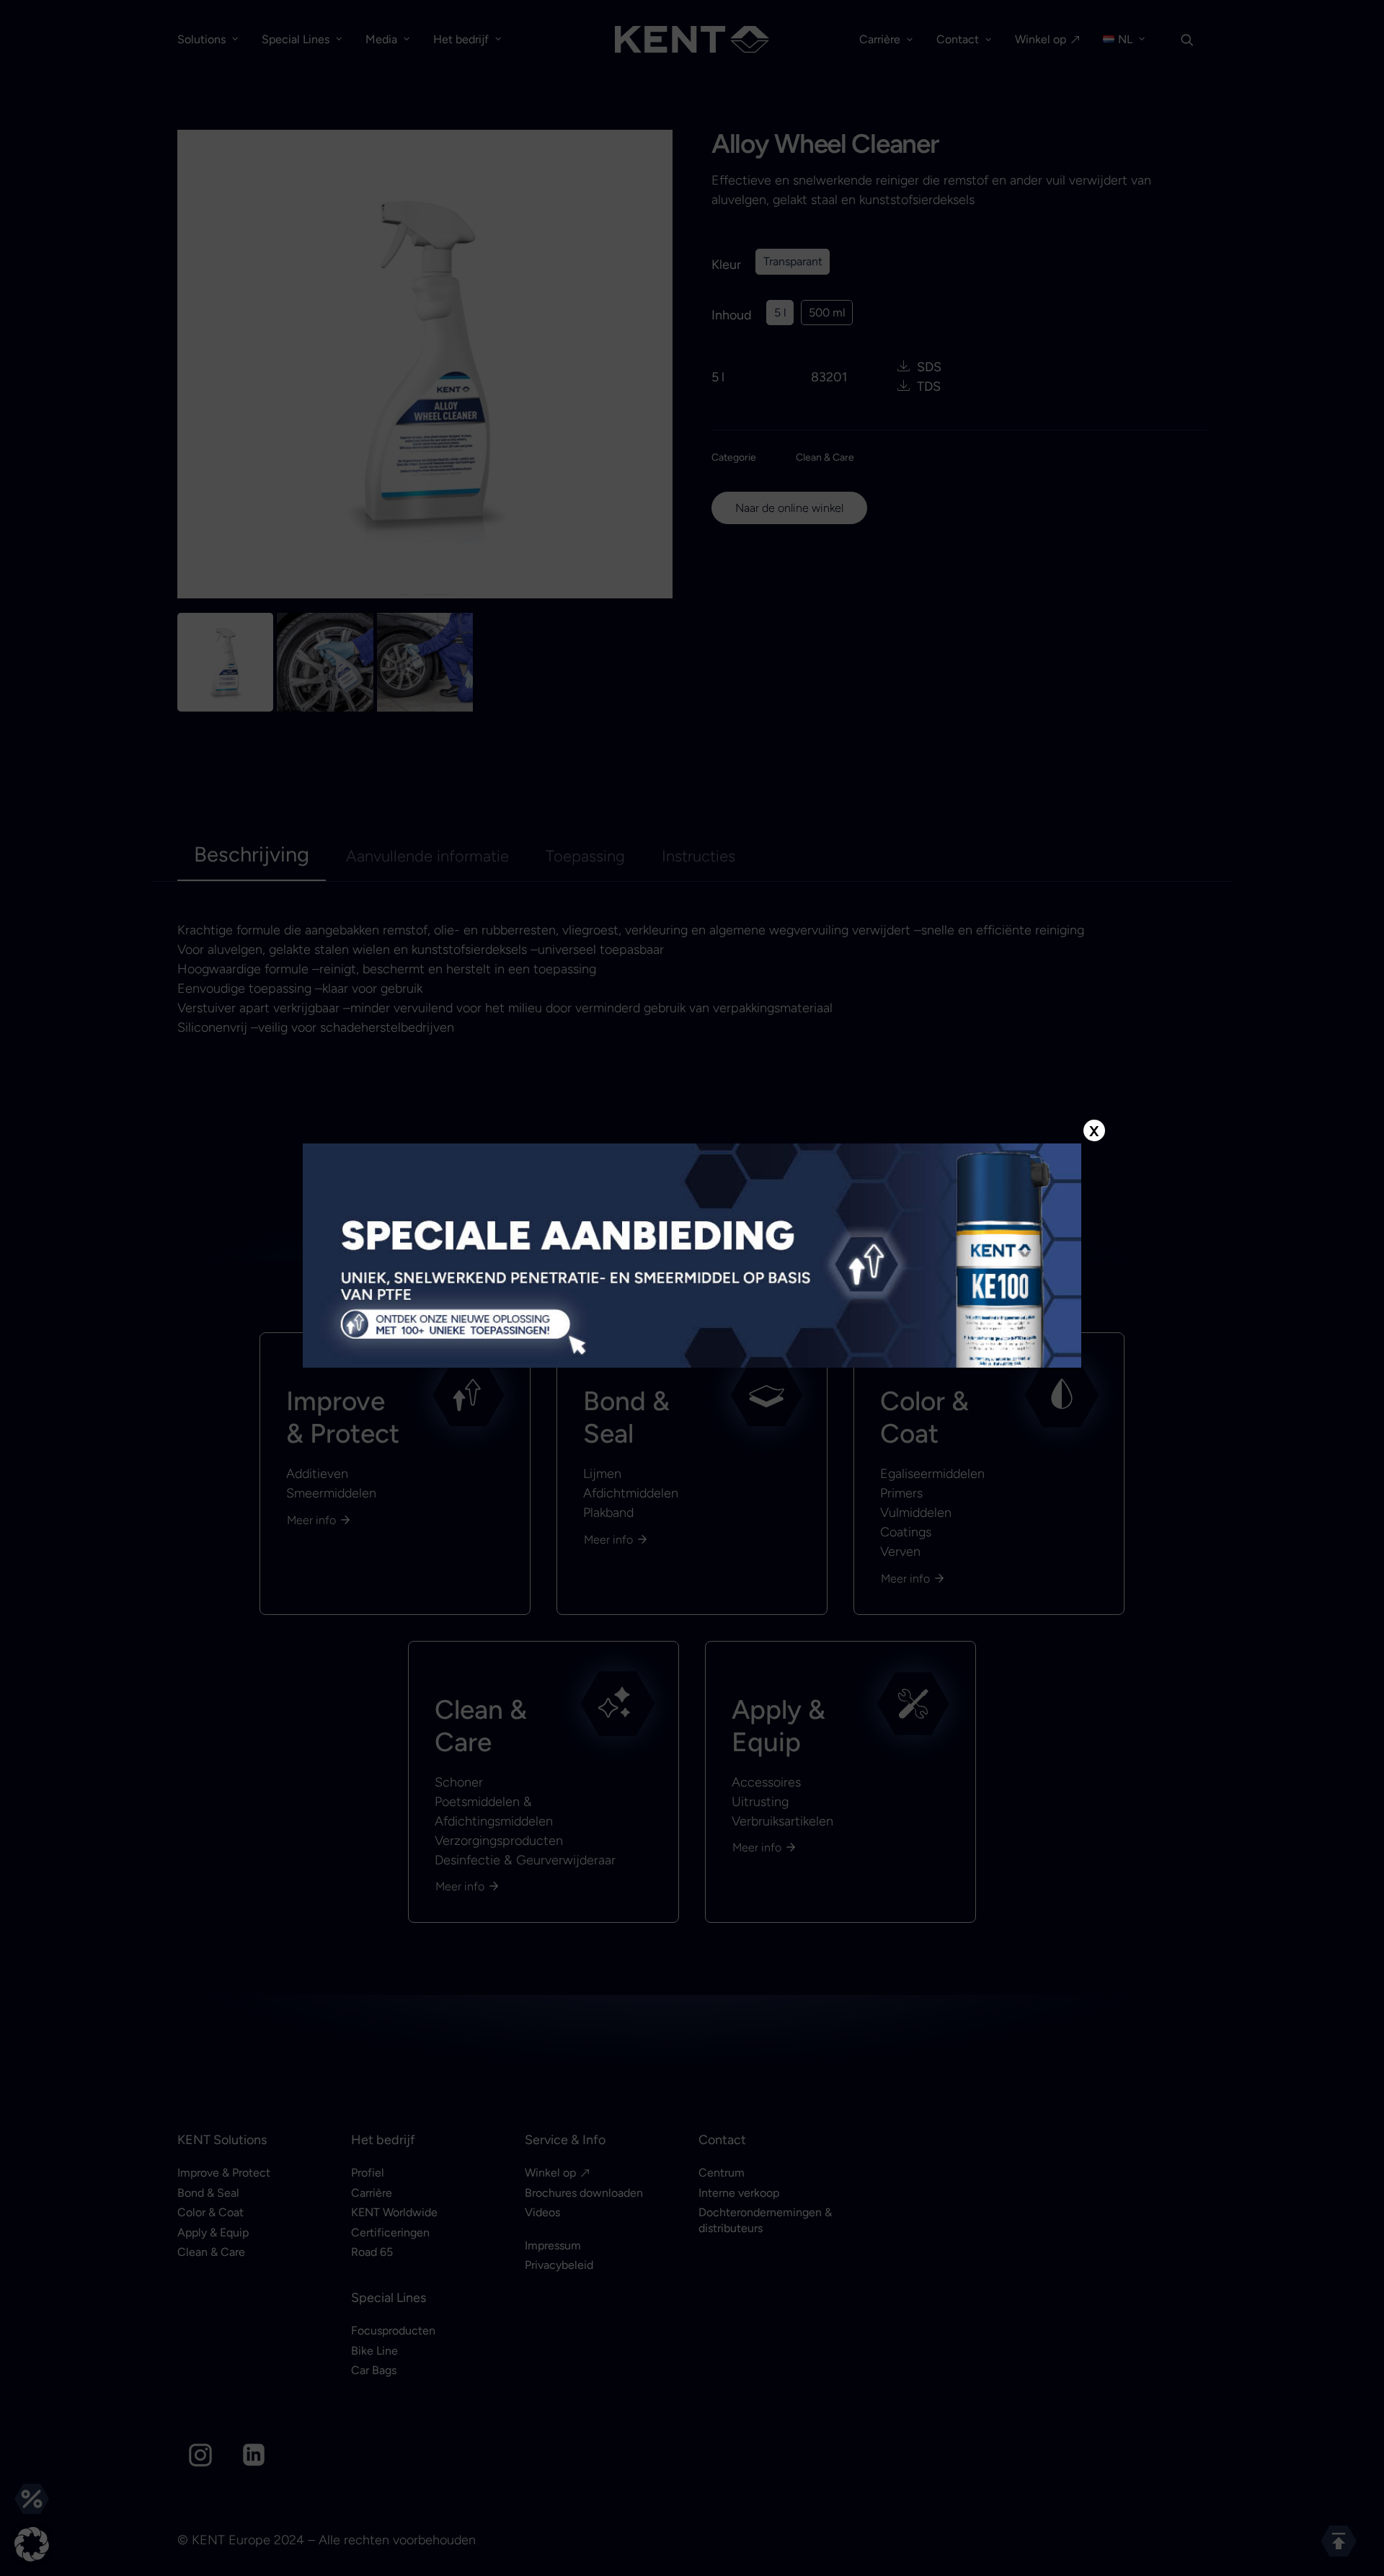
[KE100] (692, 1255)
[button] (32, 2544)
